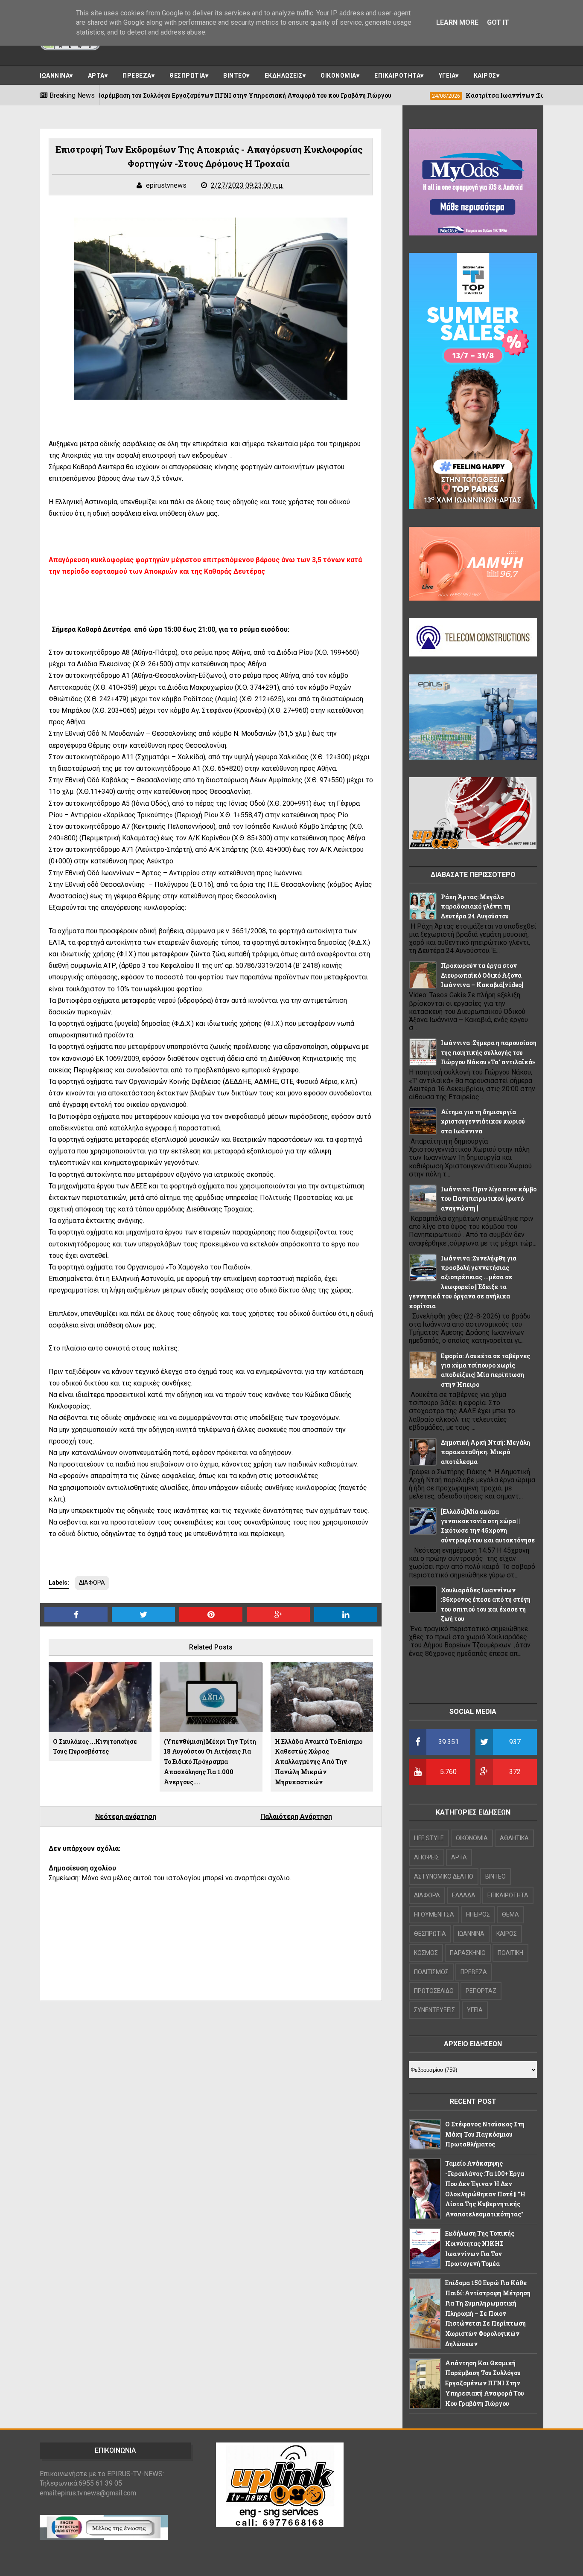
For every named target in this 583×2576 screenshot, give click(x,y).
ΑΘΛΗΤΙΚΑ (514, 1838)
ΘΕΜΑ (510, 1914)
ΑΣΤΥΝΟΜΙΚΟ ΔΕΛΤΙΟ (444, 1876)
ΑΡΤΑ (96, 76)
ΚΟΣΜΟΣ (426, 1953)
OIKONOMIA (472, 1838)
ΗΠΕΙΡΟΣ (478, 1914)
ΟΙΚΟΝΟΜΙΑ (338, 76)
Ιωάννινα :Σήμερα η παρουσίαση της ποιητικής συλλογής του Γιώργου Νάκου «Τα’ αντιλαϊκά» (489, 1052)
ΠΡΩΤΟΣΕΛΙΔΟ (434, 1991)
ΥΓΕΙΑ (447, 76)
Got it (498, 22)
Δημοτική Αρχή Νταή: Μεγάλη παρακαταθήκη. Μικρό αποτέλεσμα (485, 1452)
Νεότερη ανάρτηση (126, 1817)
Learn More (457, 22)
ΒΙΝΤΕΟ (235, 76)
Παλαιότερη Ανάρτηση (296, 1817)
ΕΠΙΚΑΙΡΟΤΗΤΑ (397, 76)
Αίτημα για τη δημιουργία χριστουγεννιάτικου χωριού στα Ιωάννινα (483, 1121)
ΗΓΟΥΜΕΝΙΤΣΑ (434, 1914)
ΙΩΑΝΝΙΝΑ (55, 76)
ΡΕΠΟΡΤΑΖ (481, 1991)
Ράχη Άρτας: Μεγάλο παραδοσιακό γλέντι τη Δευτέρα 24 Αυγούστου (476, 906)
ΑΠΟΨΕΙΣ (427, 1857)
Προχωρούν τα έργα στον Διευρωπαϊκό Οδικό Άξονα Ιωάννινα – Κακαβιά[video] (482, 975)
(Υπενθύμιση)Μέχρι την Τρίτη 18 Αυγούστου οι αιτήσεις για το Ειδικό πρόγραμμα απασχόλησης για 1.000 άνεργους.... (210, 1762)
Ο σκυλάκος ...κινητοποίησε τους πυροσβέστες (95, 1747)
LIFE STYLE (429, 1838)
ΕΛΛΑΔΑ (464, 1895)
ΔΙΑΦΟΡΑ (92, 1583)
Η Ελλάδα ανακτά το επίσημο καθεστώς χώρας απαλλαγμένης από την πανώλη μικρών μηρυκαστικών (319, 1762)
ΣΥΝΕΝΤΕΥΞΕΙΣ (434, 2010)
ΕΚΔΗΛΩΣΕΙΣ (284, 76)
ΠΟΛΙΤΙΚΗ (510, 1953)
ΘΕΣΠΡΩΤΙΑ (187, 76)
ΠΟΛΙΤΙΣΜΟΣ (431, 1972)
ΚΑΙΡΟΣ (485, 76)
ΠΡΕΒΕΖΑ (137, 76)
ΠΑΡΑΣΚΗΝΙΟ (468, 1953)
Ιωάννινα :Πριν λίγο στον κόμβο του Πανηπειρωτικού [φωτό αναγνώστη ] (489, 1199)
